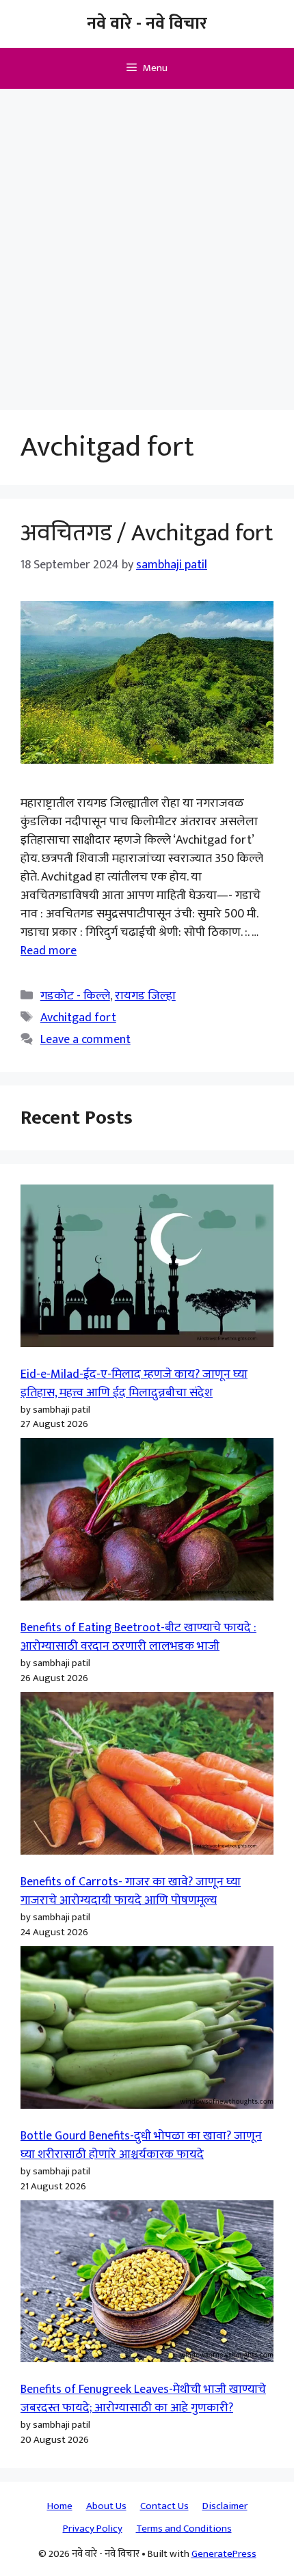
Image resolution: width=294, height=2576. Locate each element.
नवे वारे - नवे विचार (147, 24)
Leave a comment (85, 1040)
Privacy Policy (93, 2529)
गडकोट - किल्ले (75, 996)
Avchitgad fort (78, 1018)
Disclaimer (225, 2506)
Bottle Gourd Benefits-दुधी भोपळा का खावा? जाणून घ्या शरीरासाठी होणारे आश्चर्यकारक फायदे (141, 2145)
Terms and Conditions (184, 2529)
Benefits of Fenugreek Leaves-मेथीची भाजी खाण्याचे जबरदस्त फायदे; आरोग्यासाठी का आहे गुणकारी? (143, 2399)
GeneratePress (224, 2554)
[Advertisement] (147, 243)
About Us (106, 2506)
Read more (49, 951)
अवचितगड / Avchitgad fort (147, 533)
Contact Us (164, 2506)
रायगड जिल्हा (145, 996)
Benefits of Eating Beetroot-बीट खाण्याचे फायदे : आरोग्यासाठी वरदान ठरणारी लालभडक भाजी (138, 1637)
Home (60, 2506)
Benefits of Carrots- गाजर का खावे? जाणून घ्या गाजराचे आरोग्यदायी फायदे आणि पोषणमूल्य (131, 1891)
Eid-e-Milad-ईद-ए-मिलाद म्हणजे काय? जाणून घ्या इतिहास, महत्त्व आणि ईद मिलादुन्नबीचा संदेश (134, 1384)
